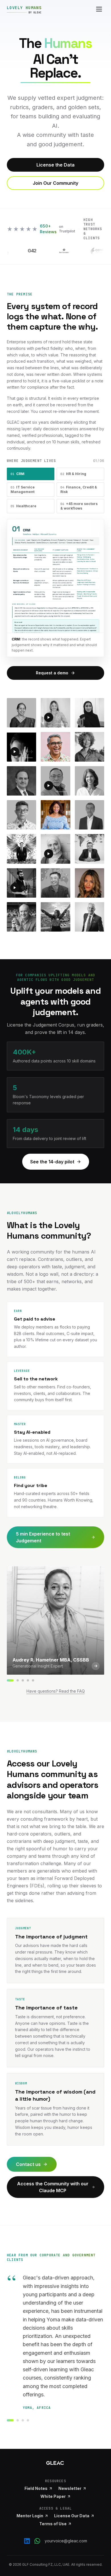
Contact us (28, 2164)
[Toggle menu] (99, 9)
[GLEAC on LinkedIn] (27, 2541)
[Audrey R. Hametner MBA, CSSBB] (10, 1680)
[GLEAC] (55, 2463)
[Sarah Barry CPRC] (18, 1680)
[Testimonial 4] (28, 2420)
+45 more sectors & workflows (79, 506)
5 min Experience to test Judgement (43, 1537)
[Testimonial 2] (18, 2420)
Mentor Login (30, 2516)
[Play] (49, 717)
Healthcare (23, 506)
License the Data (55, 165)
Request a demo (52, 673)
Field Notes (36, 2488)
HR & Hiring (73, 474)
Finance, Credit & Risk (79, 489)
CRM (18, 474)
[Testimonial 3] (23, 2420)
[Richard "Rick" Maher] (33, 1680)
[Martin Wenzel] (23, 1680)
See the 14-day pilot (52, 1162)
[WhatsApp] (37, 2541)
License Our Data (72, 2516)
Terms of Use (53, 2524)
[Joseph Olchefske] (28, 1680)
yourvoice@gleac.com (66, 2541)
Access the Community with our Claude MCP (53, 2187)
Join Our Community (55, 183)
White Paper (53, 2496)
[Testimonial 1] (10, 2420)
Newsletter (70, 2488)
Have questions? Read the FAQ (56, 1691)
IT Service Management (23, 489)
